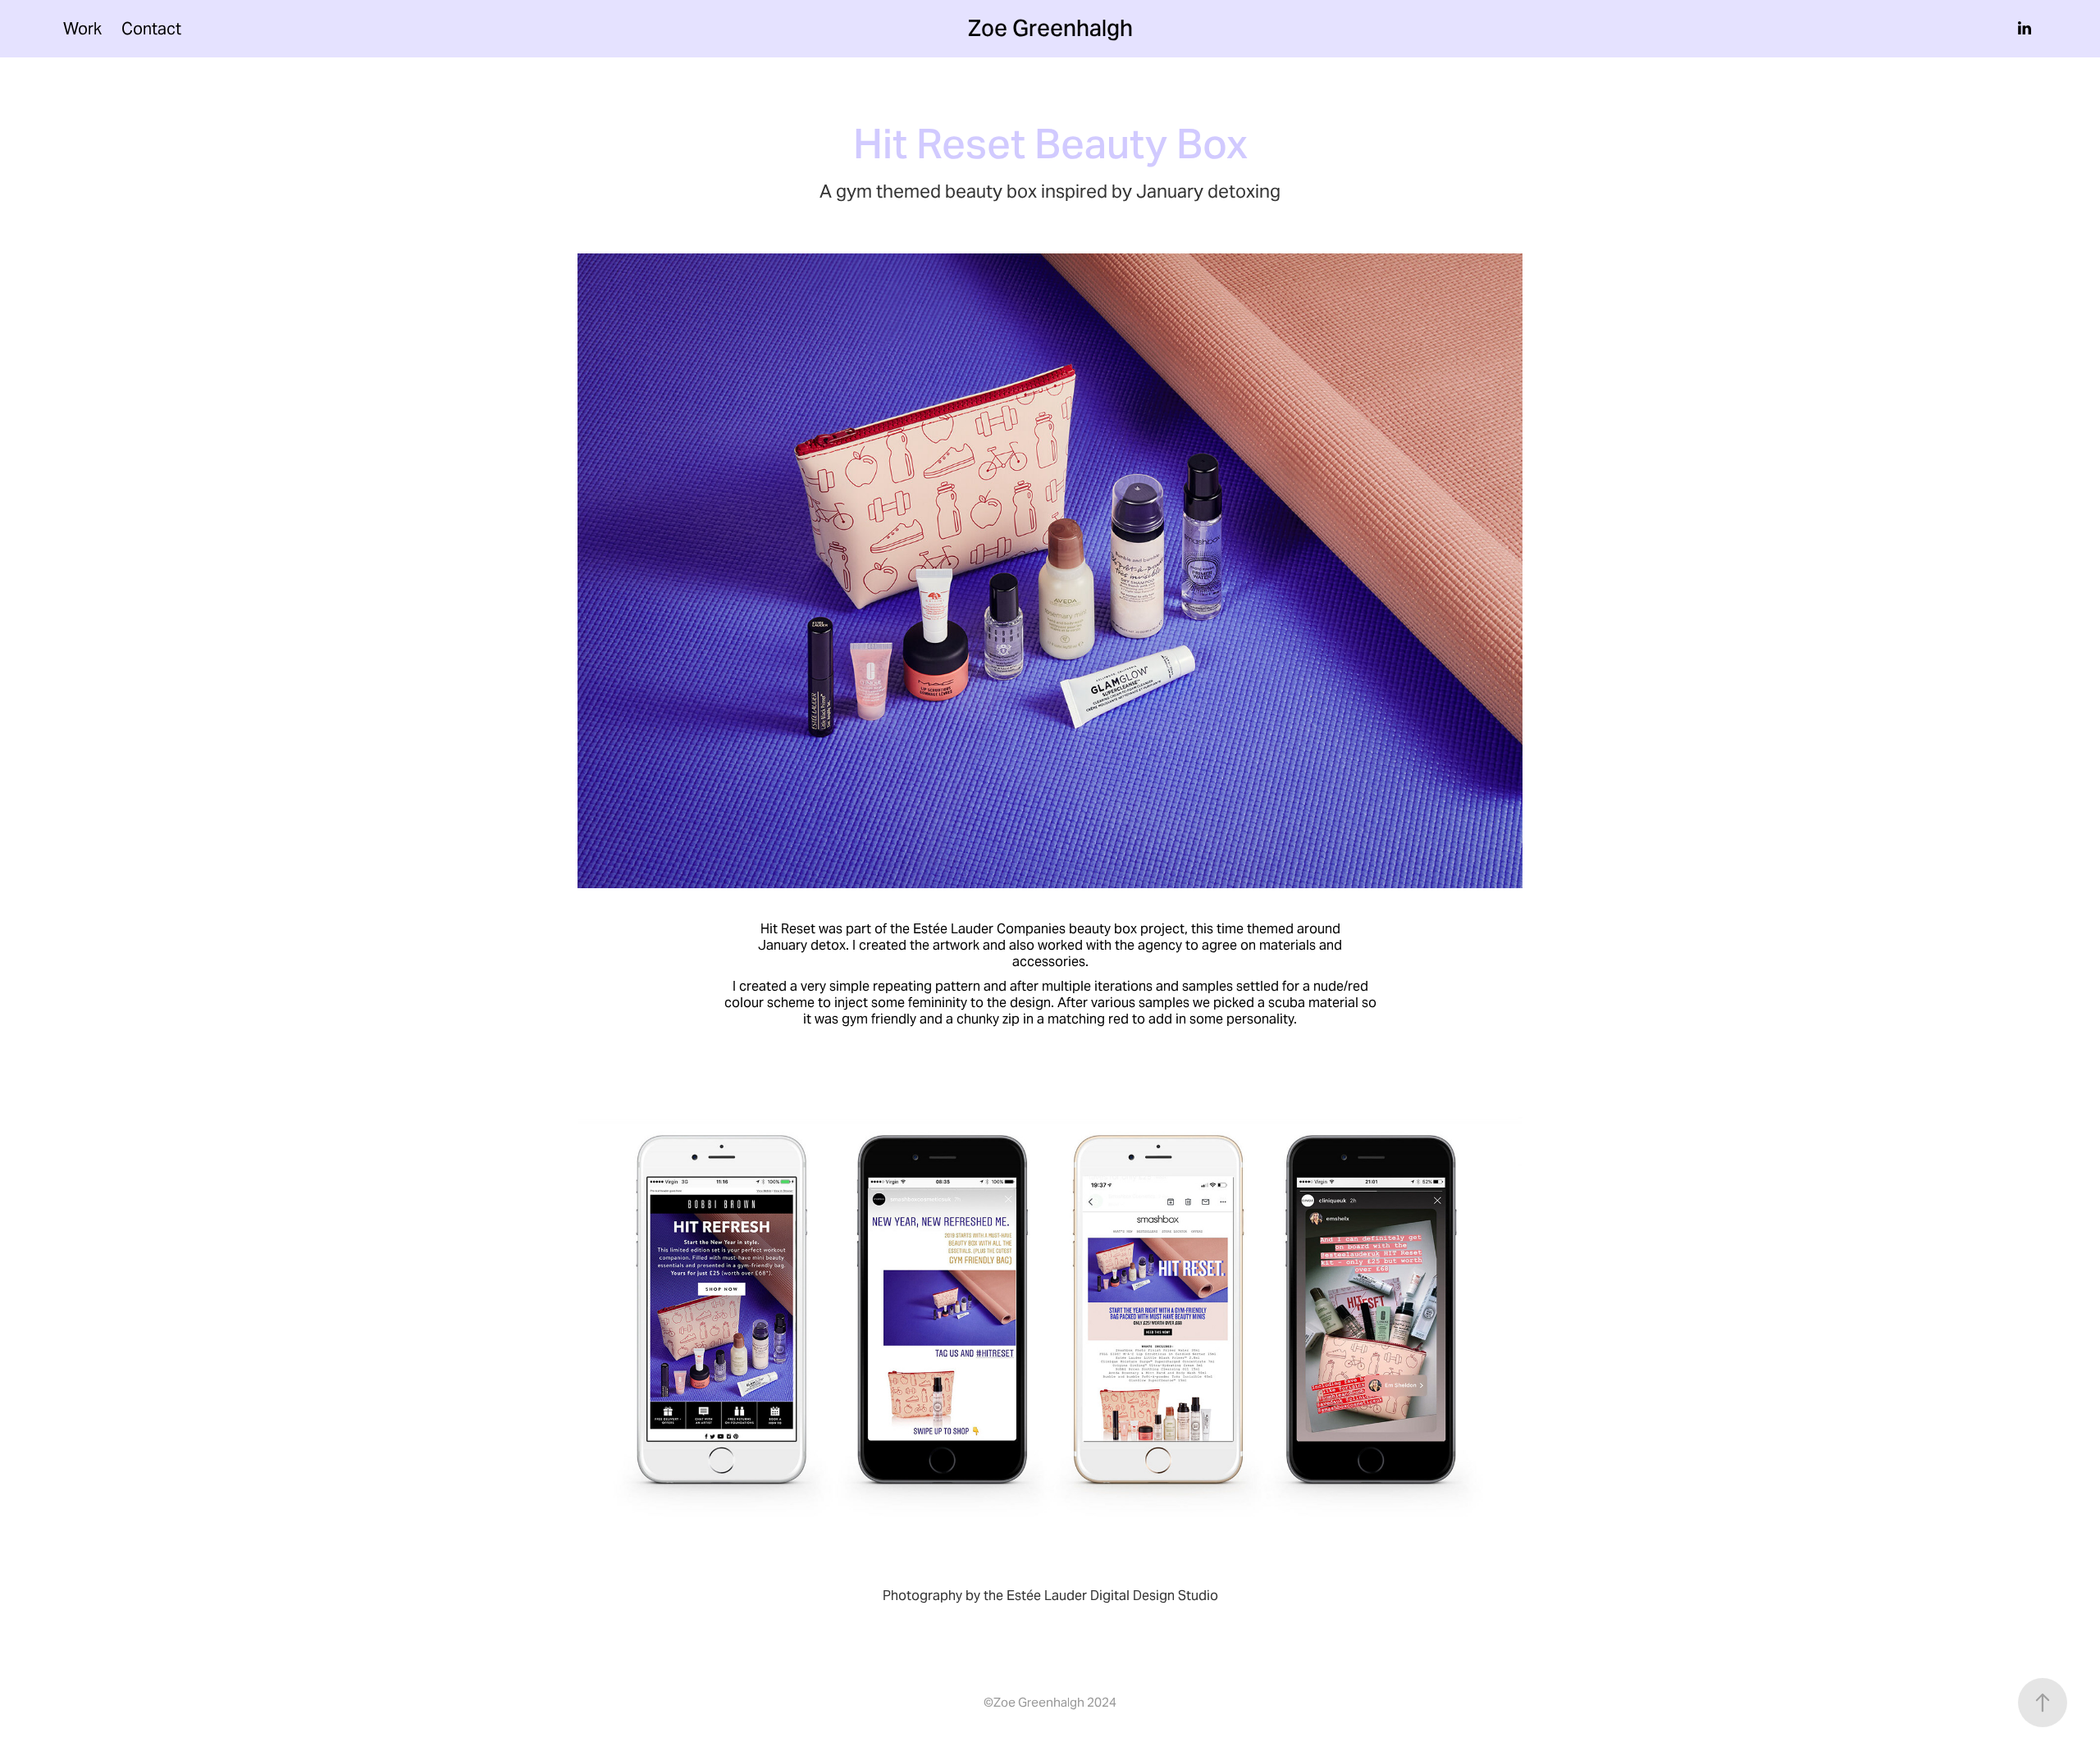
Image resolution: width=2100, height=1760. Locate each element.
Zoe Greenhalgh (1050, 28)
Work (82, 29)
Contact (151, 29)
